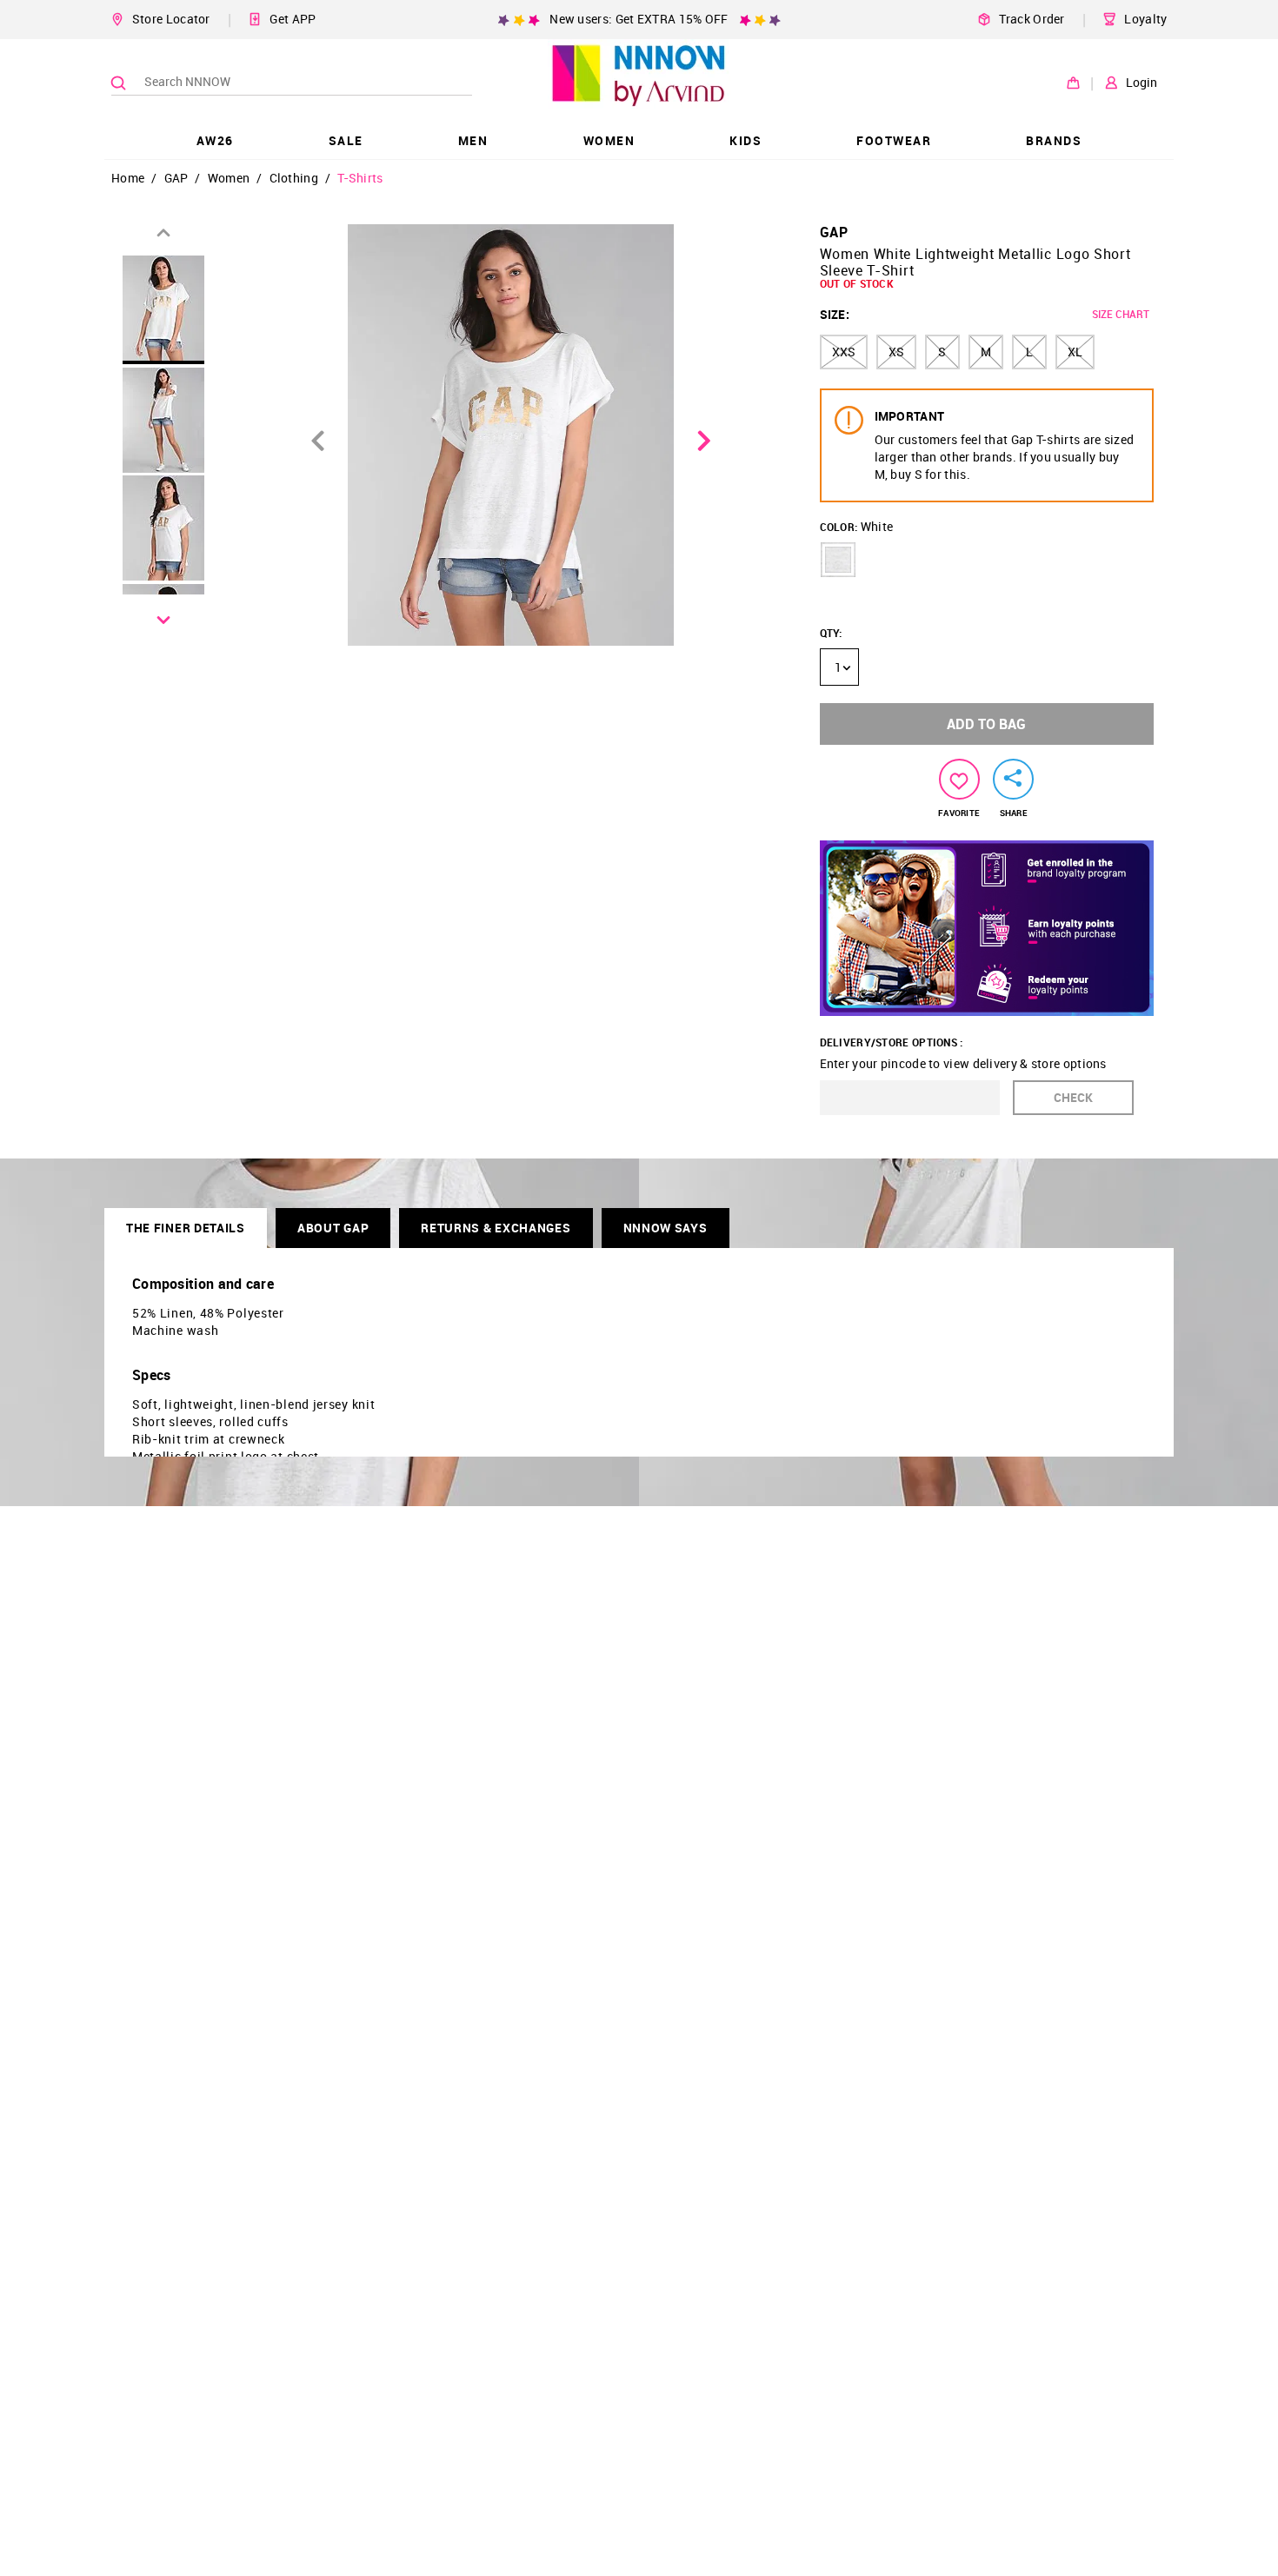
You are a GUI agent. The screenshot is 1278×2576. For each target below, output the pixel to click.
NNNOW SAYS (666, 1228)
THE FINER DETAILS (186, 1228)
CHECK (1073, 1097)
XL (1075, 352)
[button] (838, 560)
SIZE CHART (1121, 314)
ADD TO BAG (986, 724)
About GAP (333, 1228)
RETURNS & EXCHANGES (496, 1228)
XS (896, 352)
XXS (844, 352)
